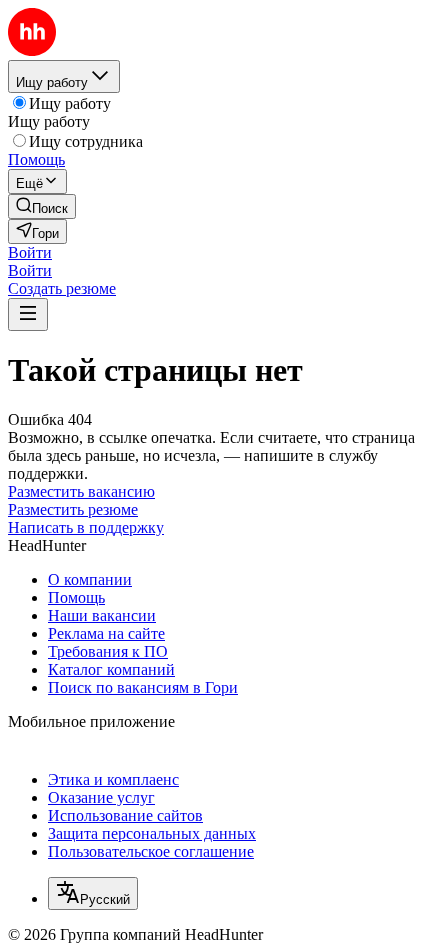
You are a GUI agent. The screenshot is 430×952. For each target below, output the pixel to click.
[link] (42, 206)
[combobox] (93, 893)
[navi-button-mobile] (28, 314)
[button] (30, 252)
